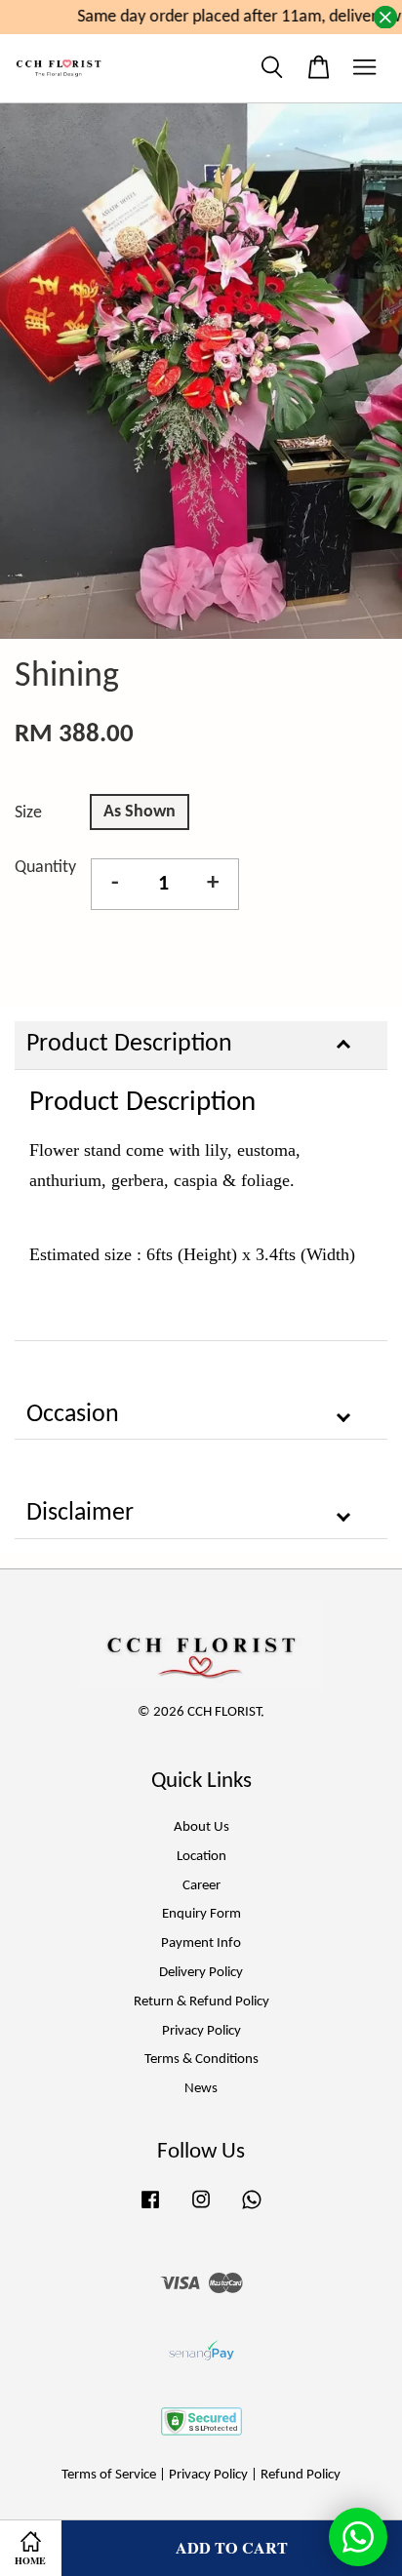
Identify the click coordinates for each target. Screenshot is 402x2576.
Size (28, 813)
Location (201, 1857)
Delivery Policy (201, 1973)
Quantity (45, 868)
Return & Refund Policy (201, 2002)
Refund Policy (301, 2475)
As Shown (140, 812)
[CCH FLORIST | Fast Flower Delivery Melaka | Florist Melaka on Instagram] (201, 2210)
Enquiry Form (201, 1914)
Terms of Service (109, 2475)
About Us (201, 1827)
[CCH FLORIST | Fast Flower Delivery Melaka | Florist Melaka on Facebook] (150, 2210)
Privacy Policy (201, 2031)
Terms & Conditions (201, 2060)
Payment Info (201, 1943)
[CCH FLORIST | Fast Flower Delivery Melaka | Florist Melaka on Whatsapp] (252, 2210)
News (201, 2089)
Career (201, 1886)
